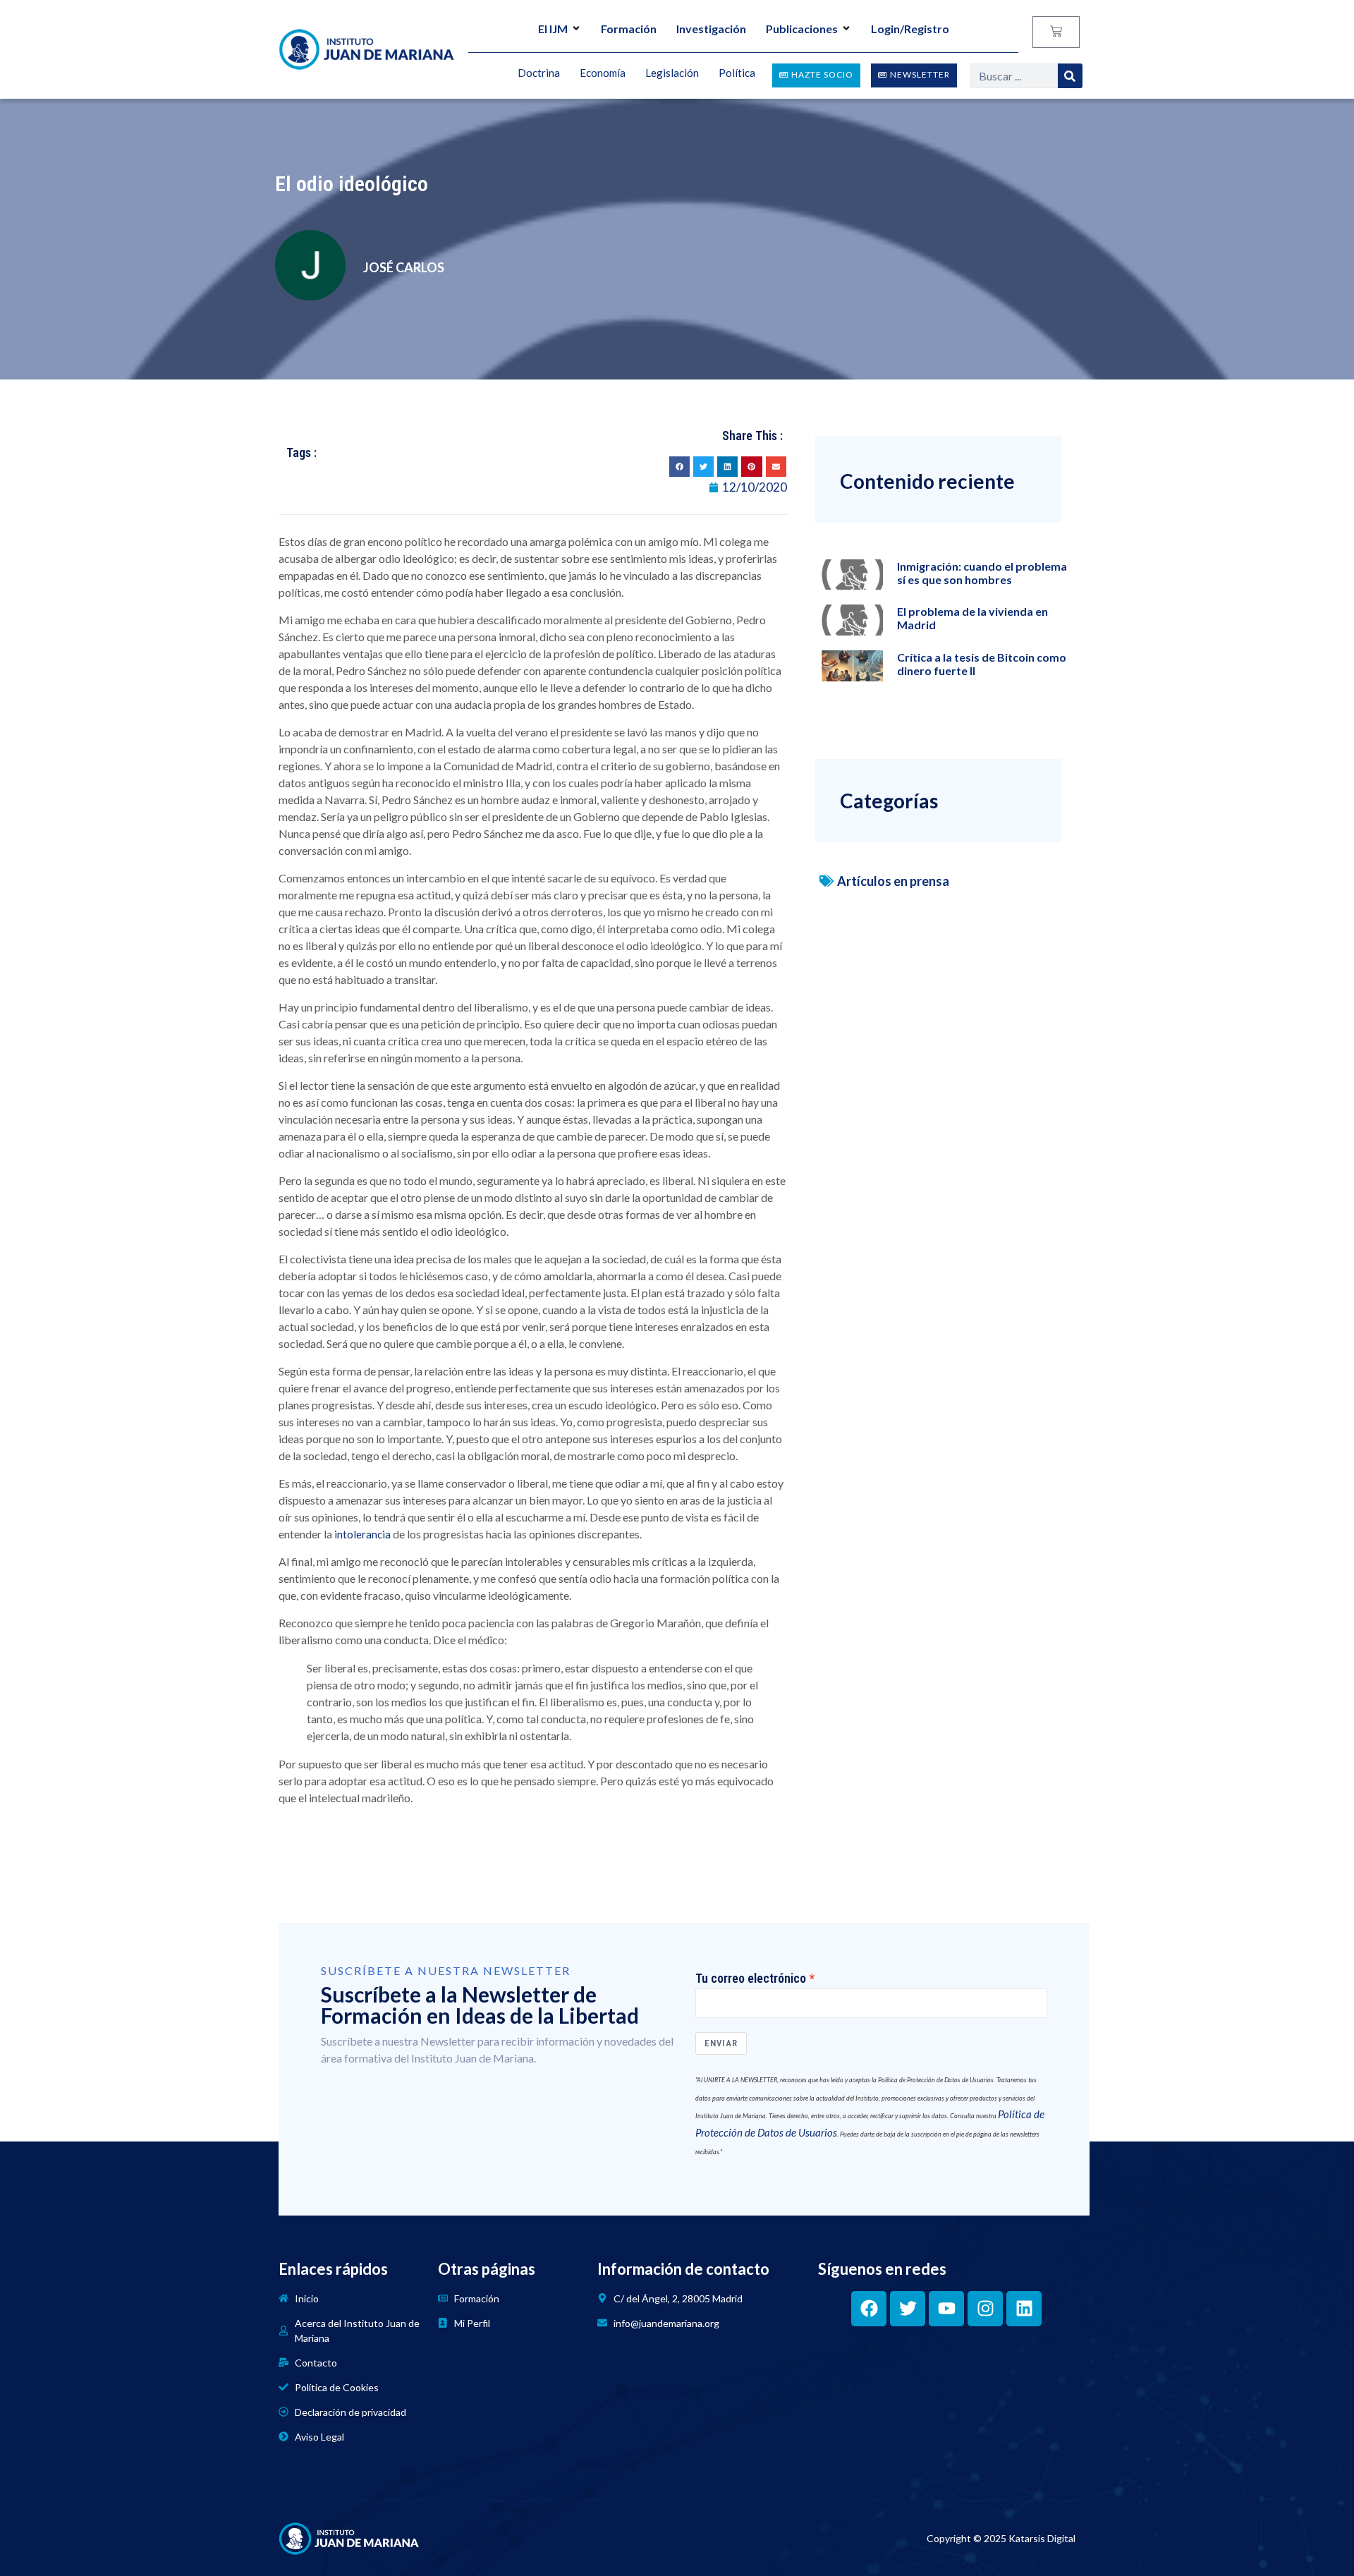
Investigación (711, 29)
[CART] (1056, 32)
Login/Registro (910, 29)
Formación (629, 29)
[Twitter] (908, 2309)
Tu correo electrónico (751, 1979)
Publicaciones (802, 29)
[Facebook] (869, 2309)
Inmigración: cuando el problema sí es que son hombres (982, 573)
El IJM (553, 29)
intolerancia (362, 1534)
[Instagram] (985, 2309)
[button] (679, 467)
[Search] (1070, 76)
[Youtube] (946, 2309)
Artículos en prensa (893, 881)
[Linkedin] (1024, 2309)
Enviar (721, 2043)
